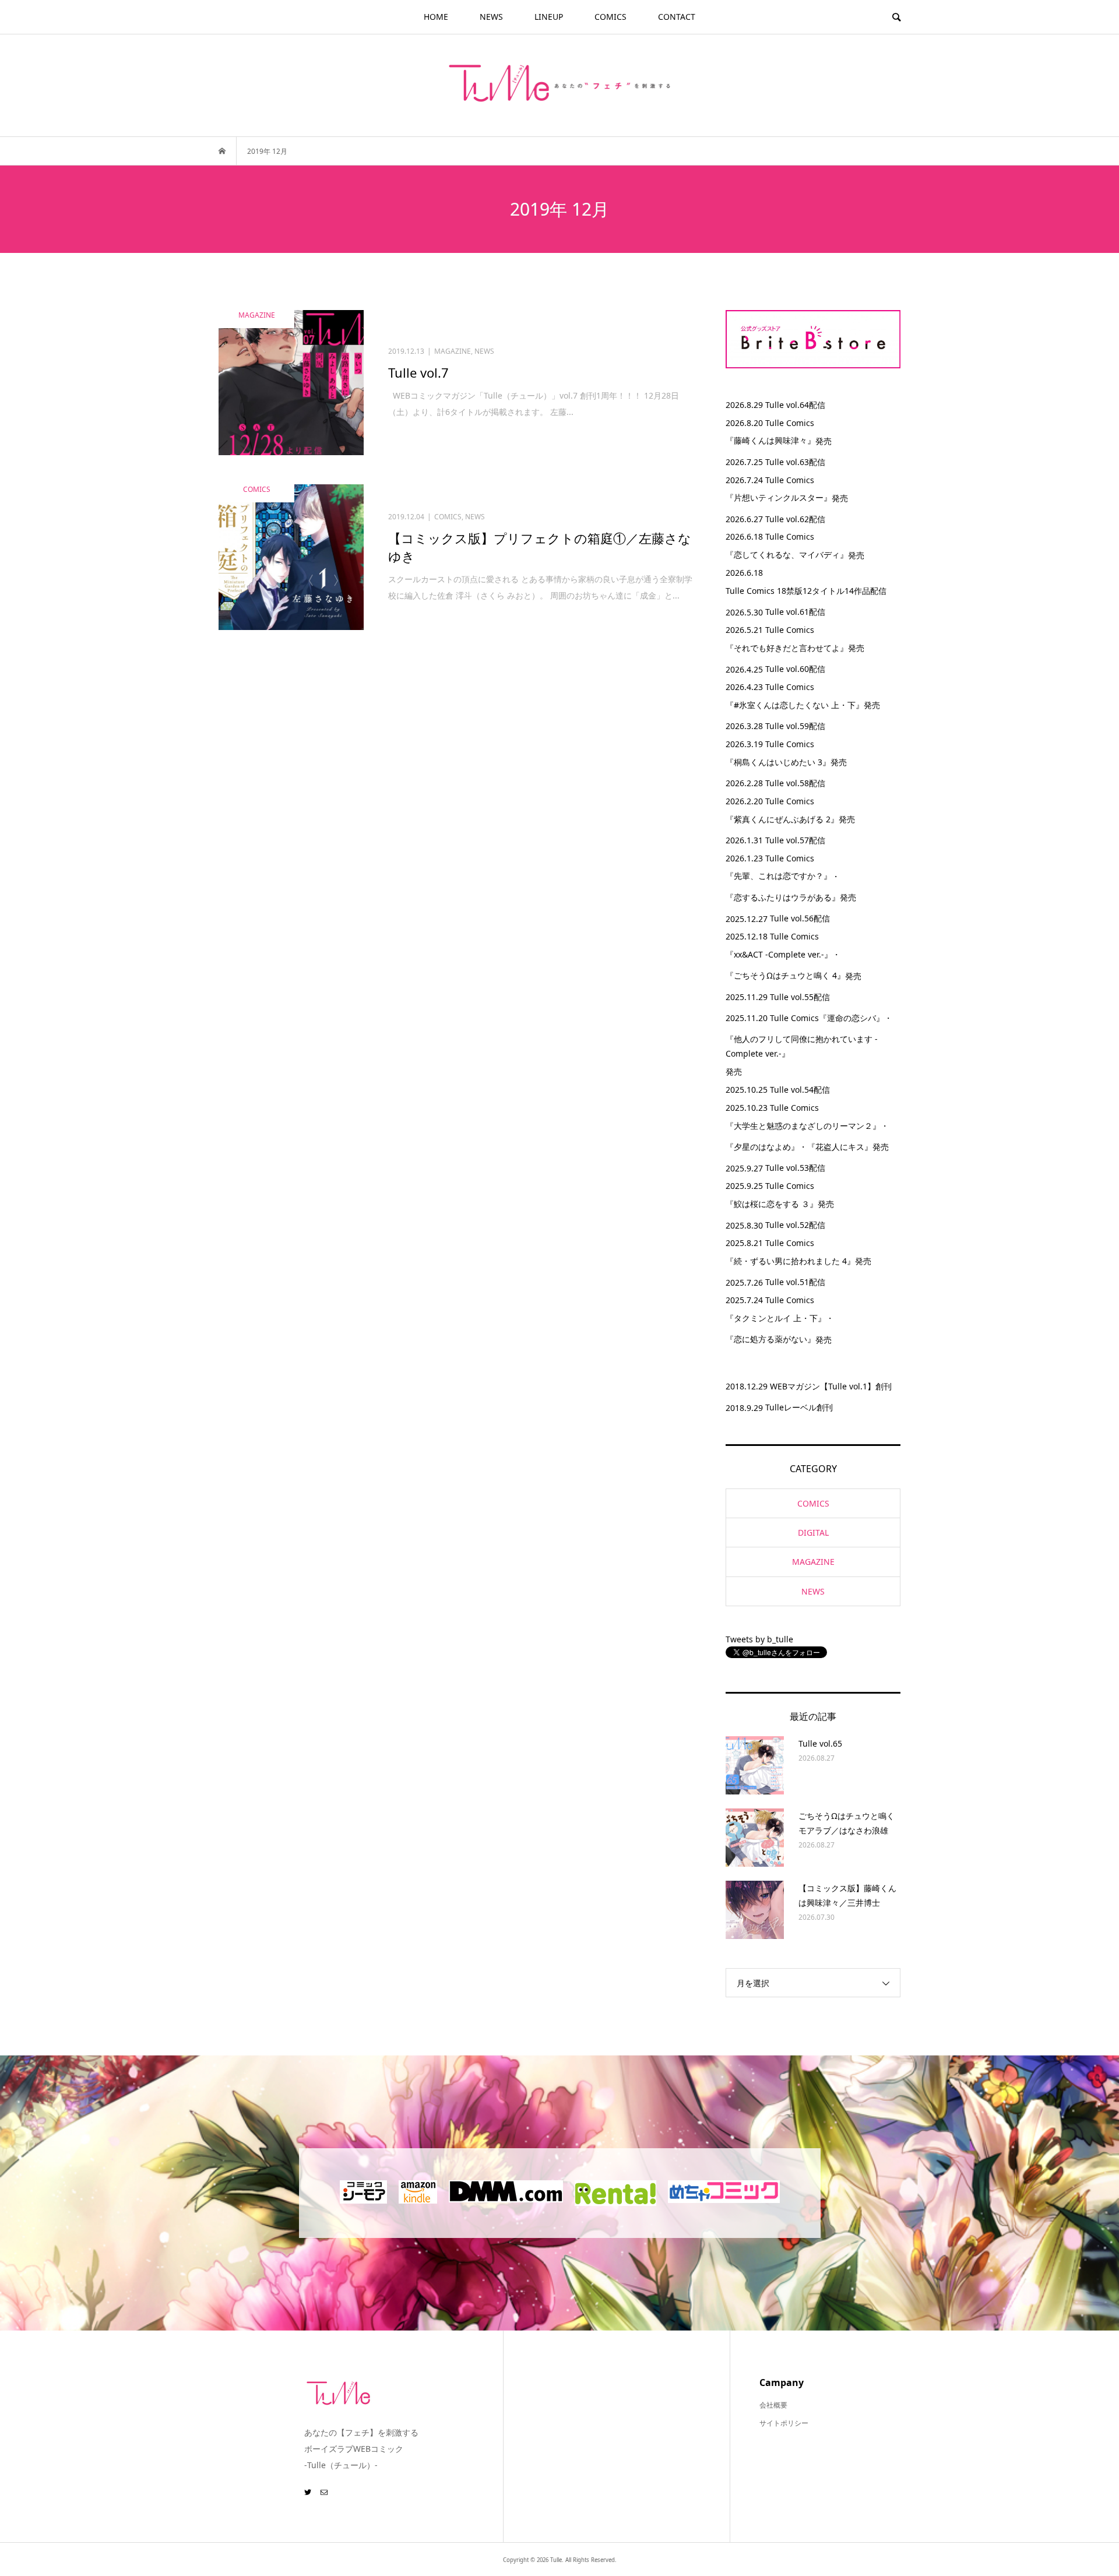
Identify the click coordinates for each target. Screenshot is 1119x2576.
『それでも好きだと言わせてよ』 (787, 648)
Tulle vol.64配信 (795, 405)
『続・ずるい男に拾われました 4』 (790, 1261)
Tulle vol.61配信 (795, 612)
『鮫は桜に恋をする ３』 (772, 1204)
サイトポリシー (784, 2423)
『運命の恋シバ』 (851, 1018)
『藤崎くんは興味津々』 (770, 440)
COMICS (610, 17)
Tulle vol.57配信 (795, 840)
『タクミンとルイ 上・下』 (776, 1318)
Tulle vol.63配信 (795, 462)
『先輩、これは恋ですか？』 (779, 876)
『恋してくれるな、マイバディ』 (787, 555)
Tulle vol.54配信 (800, 1090)
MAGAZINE (813, 1562)
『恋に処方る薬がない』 (770, 1339)
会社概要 (773, 2405)
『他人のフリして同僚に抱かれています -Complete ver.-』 (802, 1046)
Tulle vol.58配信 (795, 783)
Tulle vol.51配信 (795, 1282)
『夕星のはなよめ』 (762, 1147)
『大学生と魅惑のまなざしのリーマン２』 (803, 1126)
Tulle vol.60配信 (795, 669)
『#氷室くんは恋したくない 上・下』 (795, 705)
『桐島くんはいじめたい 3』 (778, 762)
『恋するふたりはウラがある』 (783, 897)
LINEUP (549, 17)
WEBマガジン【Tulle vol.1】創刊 (831, 1386)
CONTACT (677, 17)
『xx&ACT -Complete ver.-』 (779, 954)
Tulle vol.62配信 (795, 519)
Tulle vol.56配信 (800, 918)
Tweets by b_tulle (759, 1639)
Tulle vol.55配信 (800, 997)
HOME (436, 17)
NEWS (491, 17)
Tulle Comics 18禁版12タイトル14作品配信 (806, 591)
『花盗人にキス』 (840, 1147)
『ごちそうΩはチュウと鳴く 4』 (785, 975)
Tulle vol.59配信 (795, 726)
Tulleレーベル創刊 (799, 1407)
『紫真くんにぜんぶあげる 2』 (782, 819)
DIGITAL (813, 1532)
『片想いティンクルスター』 (779, 497)
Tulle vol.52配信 (795, 1225)
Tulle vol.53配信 (795, 1168)
